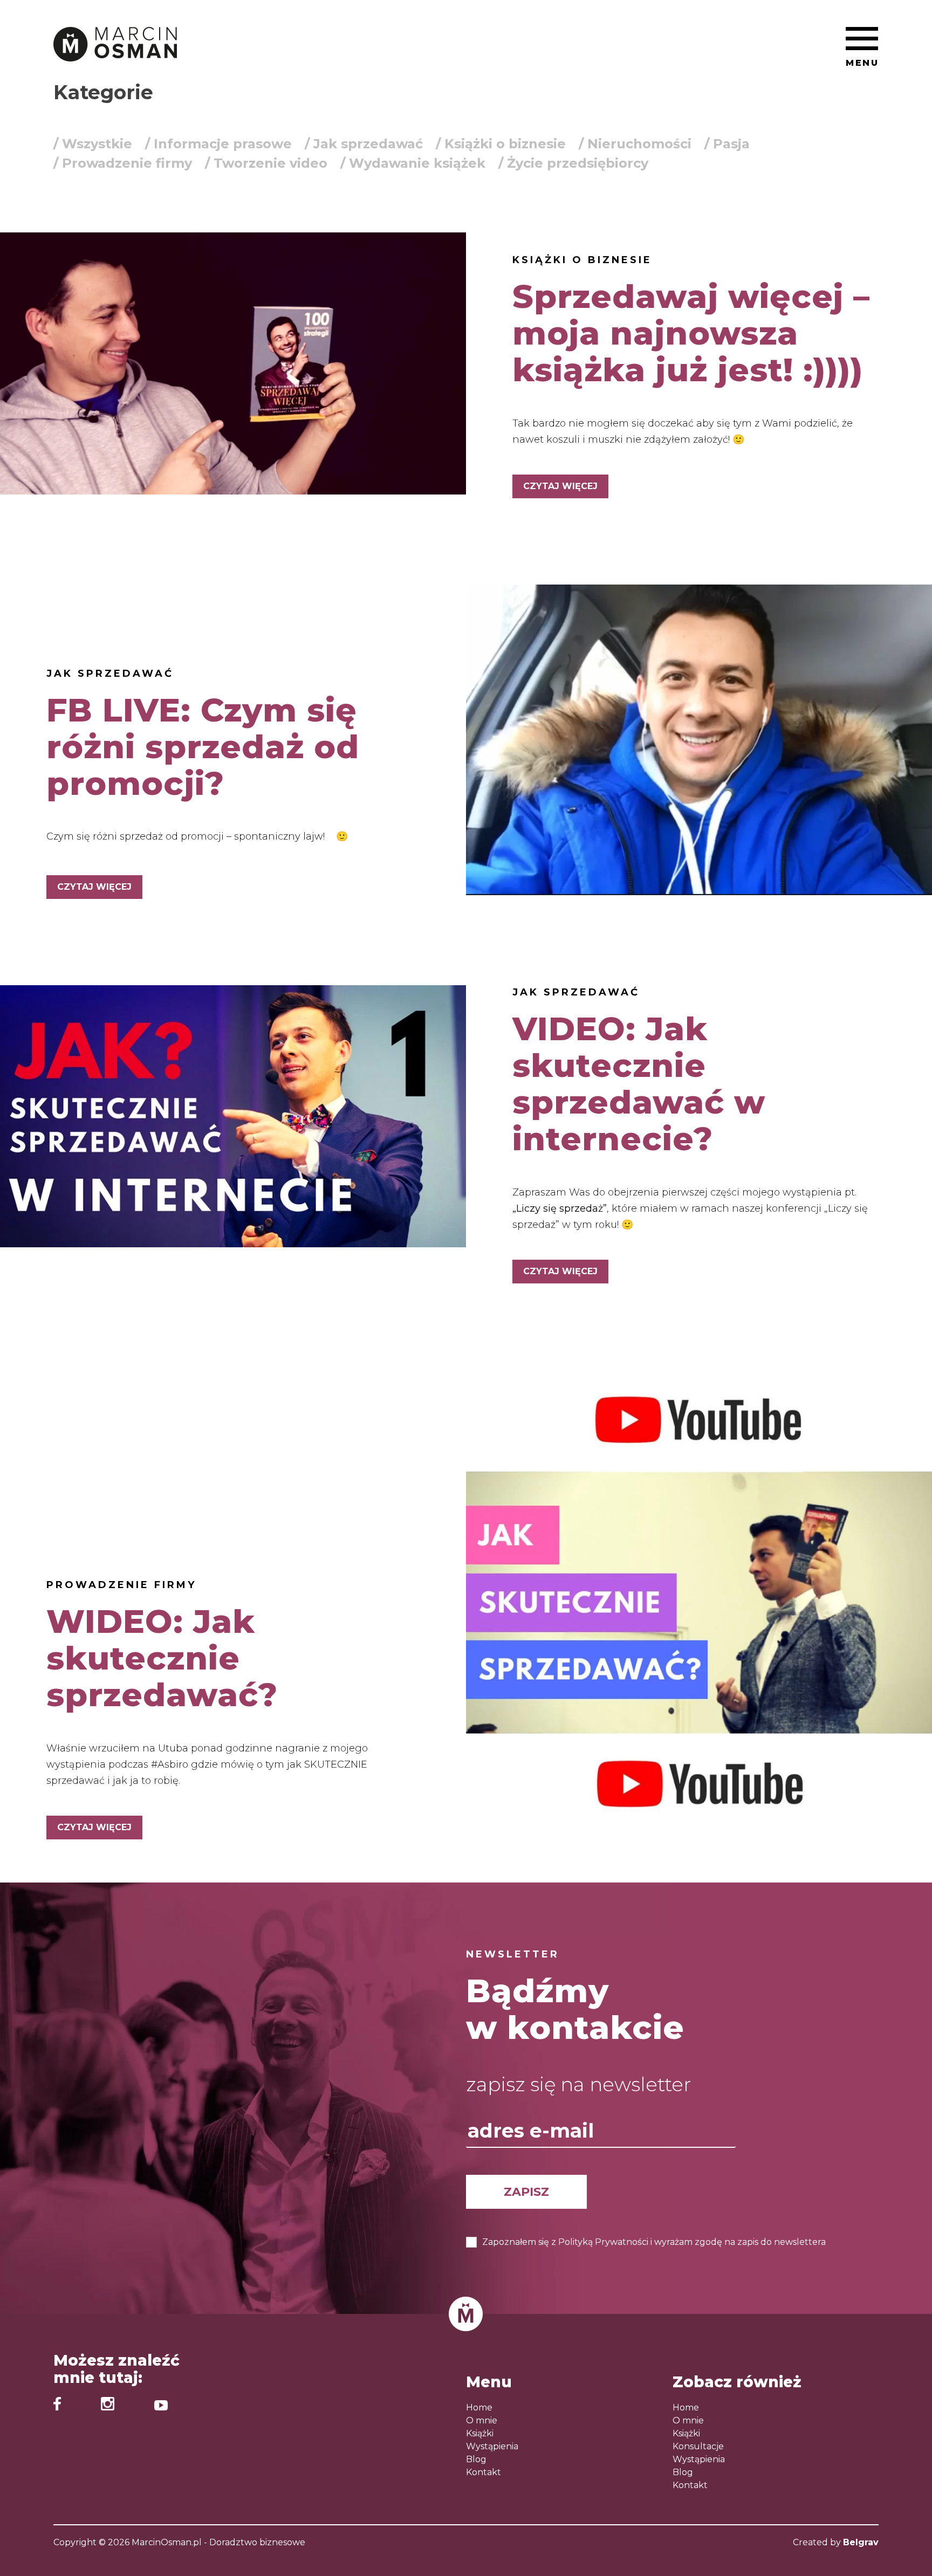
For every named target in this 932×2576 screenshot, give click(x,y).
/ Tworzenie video (266, 163)
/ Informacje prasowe (218, 144)
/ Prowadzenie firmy (123, 163)
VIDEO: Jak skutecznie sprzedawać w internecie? (639, 1084)
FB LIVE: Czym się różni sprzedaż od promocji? (203, 747)
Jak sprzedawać (110, 674)
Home (479, 2407)
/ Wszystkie (93, 144)
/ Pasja (727, 144)
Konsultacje (698, 2446)
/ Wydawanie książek (413, 163)
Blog (476, 2459)
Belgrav (861, 2542)
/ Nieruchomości (635, 144)
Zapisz (526, 2192)
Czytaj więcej (560, 486)
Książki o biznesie (582, 260)
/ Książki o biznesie (501, 144)
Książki (480, 2433)
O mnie (482, 2420)
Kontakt (484, 2472)
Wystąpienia (492, 2446)
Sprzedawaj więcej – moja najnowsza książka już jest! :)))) (691, 333)
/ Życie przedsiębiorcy (573, 163)
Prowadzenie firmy (121, 1585)
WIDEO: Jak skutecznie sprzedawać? (162, 1658)
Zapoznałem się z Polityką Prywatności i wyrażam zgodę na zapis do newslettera (654, 2242)
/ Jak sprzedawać (364, 144)
